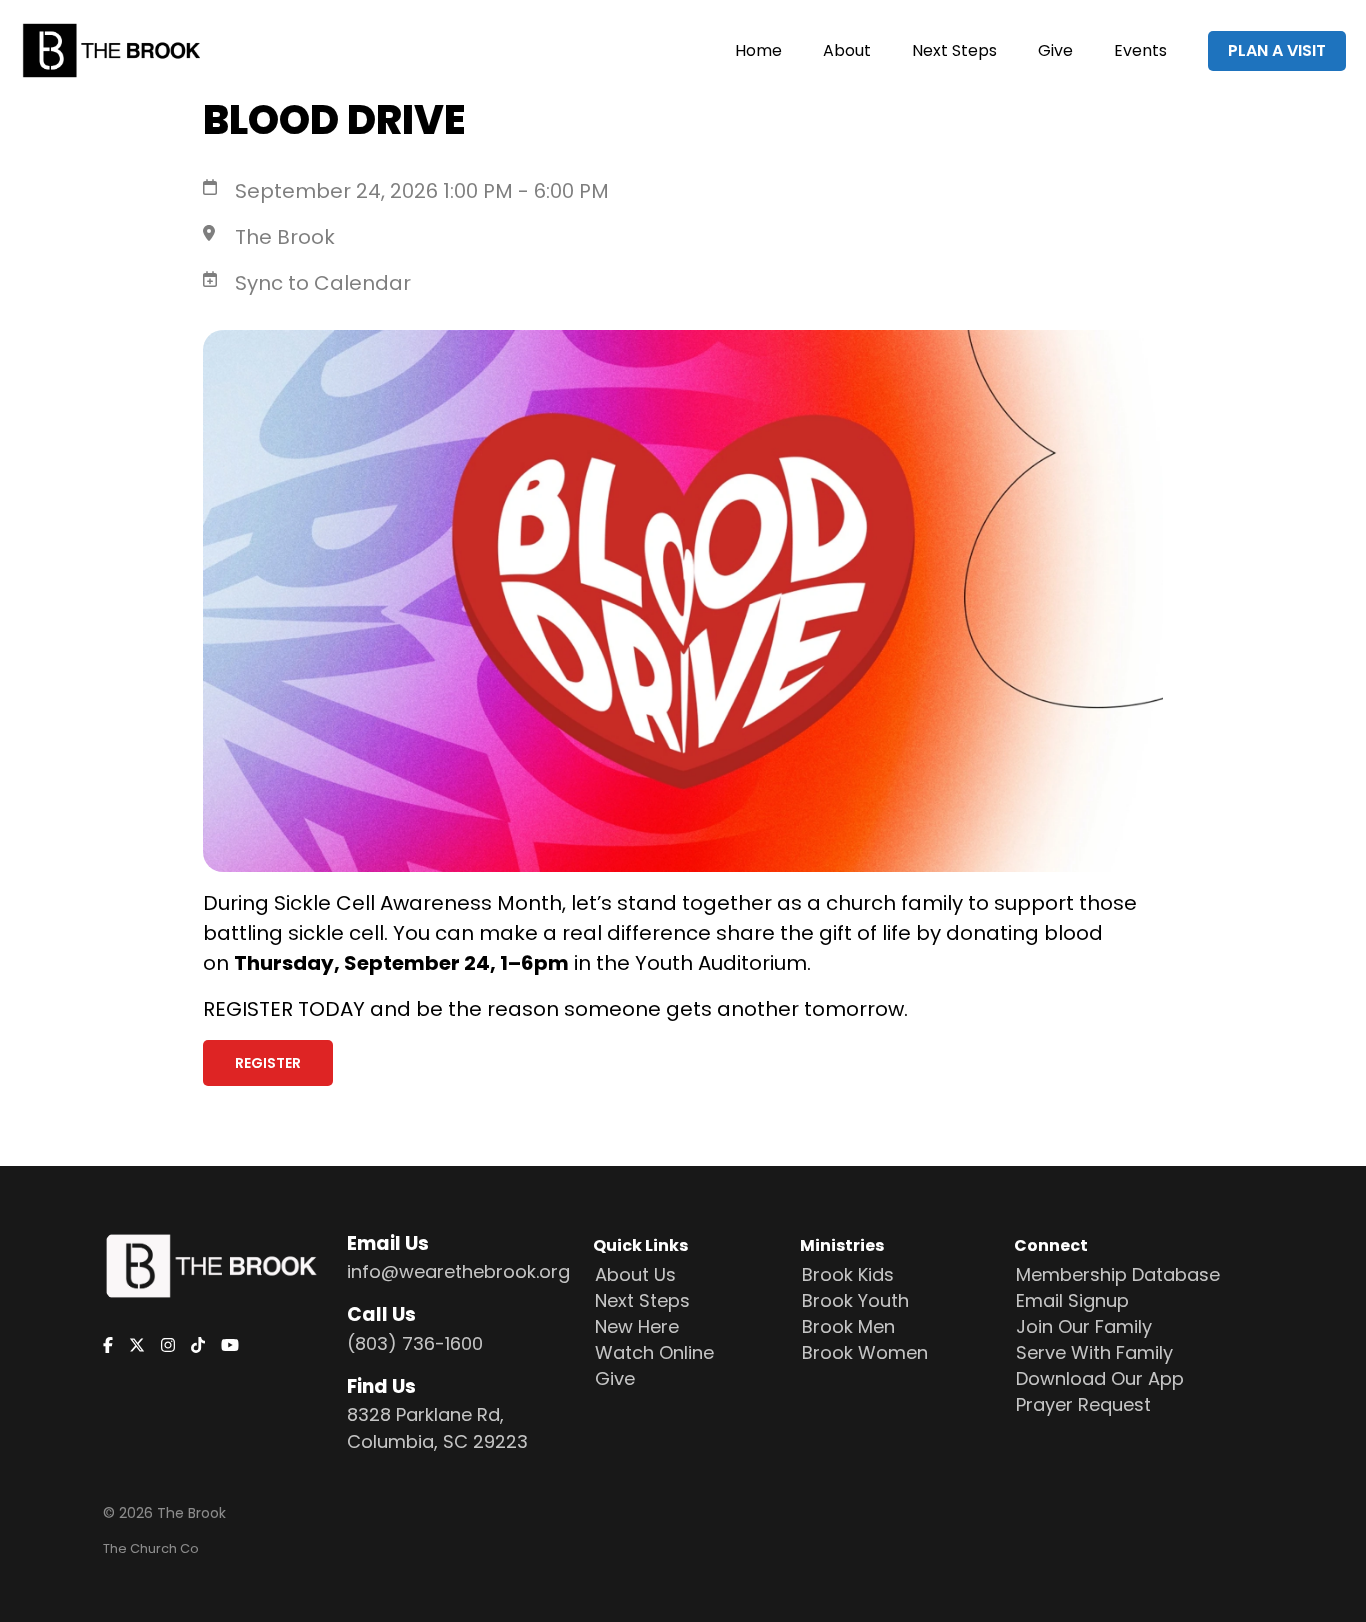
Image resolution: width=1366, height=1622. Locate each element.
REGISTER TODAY (284, 1009)
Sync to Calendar (323, 283)
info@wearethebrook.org (458, 1271)
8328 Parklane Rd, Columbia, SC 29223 (437, 1428)
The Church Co (151, 1548)
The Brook (285, 237)
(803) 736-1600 (415, 1343)
